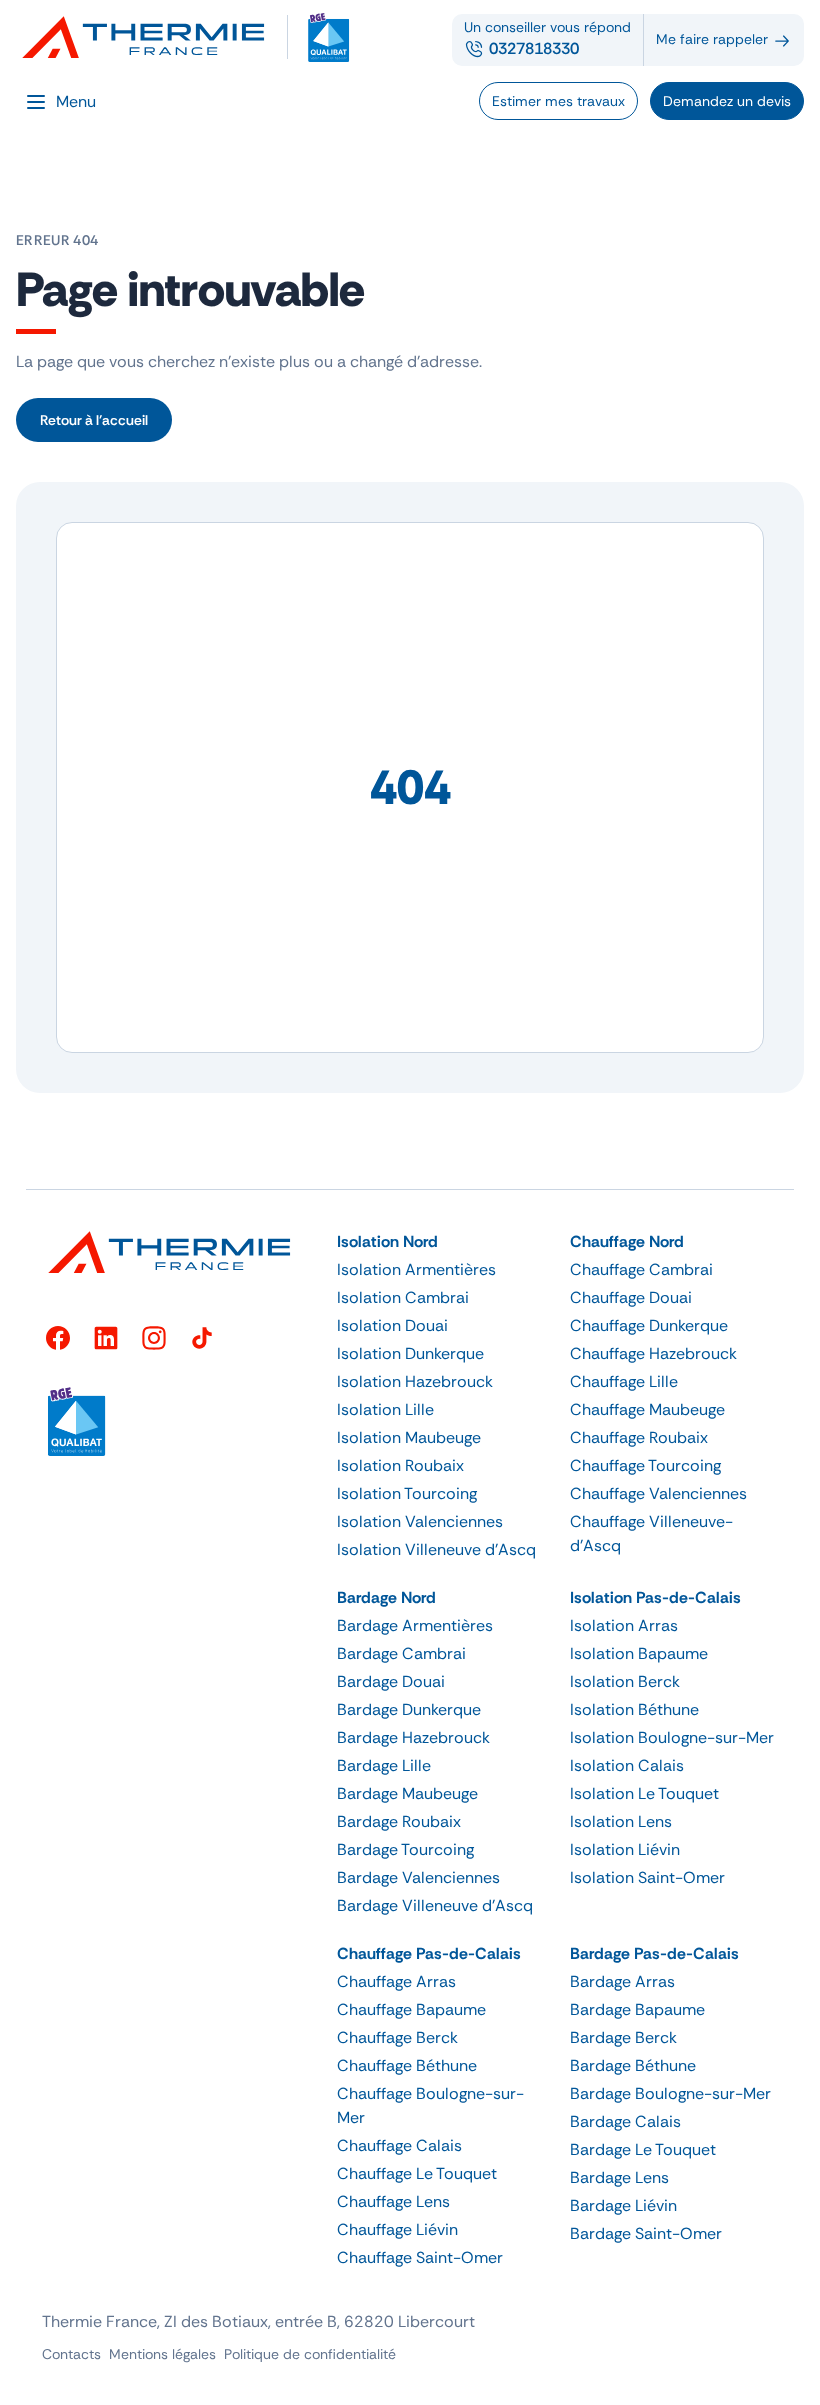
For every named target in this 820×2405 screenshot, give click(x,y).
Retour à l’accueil (94, 420)
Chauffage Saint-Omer (420, 2257)
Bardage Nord (386, 1597)
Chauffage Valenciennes (658, 1493)
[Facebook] (58, 1338)
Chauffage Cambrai (641, 1269)
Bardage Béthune (633, 2065)
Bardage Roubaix (399, 1821)
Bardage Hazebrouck (413, 1737)
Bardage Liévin (623, 2205)
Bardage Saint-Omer (646, 2233)
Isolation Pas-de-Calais (655, 1597)
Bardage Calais (625, 2121)
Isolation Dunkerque (410, 1353)
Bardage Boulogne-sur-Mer (670, 2093)
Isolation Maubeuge (409, 1437)
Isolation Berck (625, 1681)
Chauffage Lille (624, 1381)
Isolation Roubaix (400, 1465)
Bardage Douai (391, 1681)
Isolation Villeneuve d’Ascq (436, 1549)
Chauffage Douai (631, 1297)
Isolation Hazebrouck (415, 1381)
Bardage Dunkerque (409, 1709)
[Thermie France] (152, 37)
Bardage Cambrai (401, 1653)
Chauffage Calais (399, 2145)
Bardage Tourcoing (405, 1849)
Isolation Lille (385, 1409)
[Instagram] (154, 1338)
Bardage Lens (619, 2177)
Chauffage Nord (627, 1241)
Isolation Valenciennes (420, 1521)
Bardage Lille (384, 1765)
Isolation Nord (387, 1241)
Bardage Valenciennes (418, 1877)
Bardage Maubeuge (407, 1793)
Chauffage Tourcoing (645, 1465)
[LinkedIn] (106, 1338)
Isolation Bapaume (639, 1653)
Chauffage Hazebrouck (653, 1353)
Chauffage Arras (396, 1981)
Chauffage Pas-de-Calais (429, 1953)
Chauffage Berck (397, 2037)
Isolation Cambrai (403, 1297)
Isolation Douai (392, 1325)
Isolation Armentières (416, 1269)
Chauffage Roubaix (639, 1437)
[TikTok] (202, 1338)
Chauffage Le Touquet (417, 2173)
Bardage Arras (622, 1981)
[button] (441, 1242)
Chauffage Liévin (397, 2229)
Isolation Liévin (625, 1849)
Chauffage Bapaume (411, 2009)
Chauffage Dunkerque (649, 1325)
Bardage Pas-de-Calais (654, 1953)
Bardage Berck (623, 2037)
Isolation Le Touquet (644, 1793)
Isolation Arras (624, 1625)
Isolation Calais (627, 1765)
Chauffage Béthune (407, 2065)
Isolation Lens (621, 1821)
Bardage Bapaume (637, 2009)
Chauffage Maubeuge (647, 1409)
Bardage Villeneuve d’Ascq (435, 1905)
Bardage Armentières (415, 1625)
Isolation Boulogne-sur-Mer (672, 1737)
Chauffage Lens (393, 2201)
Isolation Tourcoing (407, 1493)
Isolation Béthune (634, 1709)
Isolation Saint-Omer (647, 1877)
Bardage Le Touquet (643, 2149)
